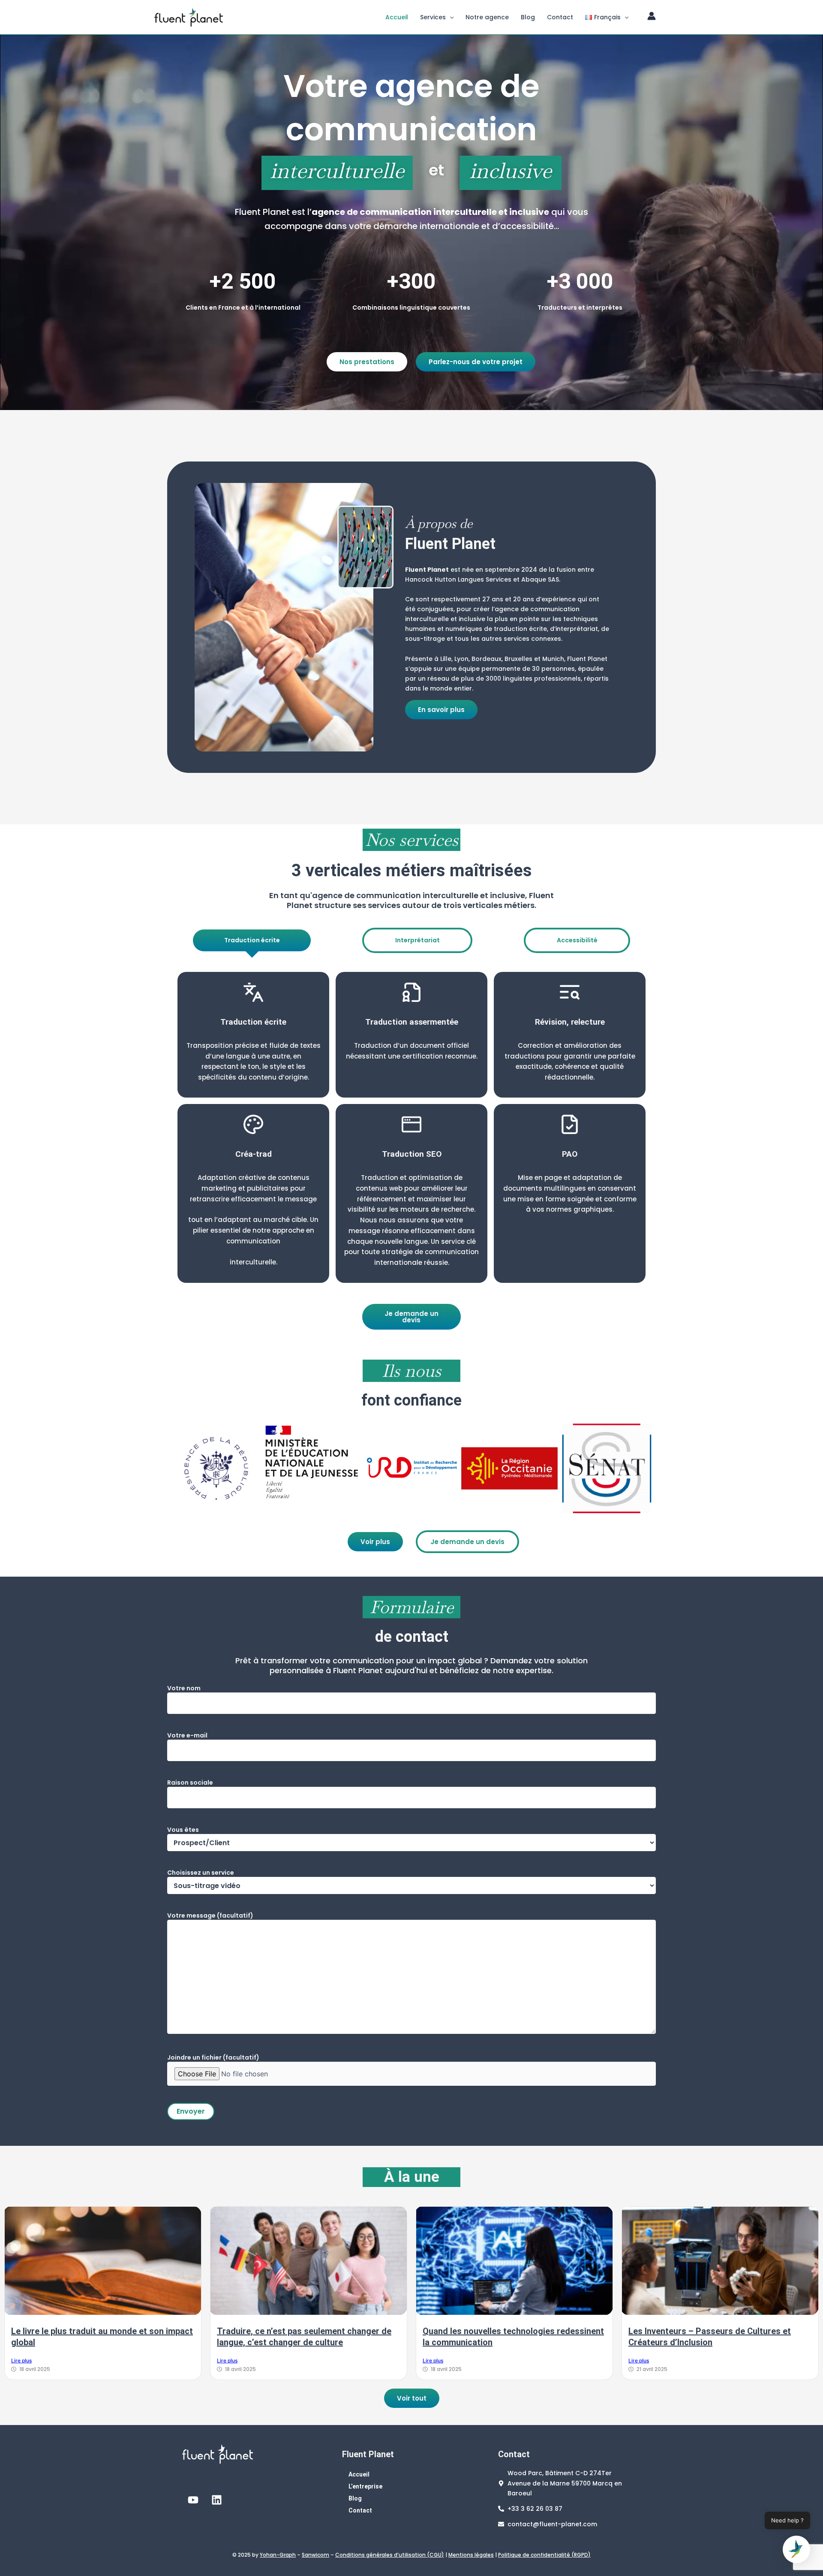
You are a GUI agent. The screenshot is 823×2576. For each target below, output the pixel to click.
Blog (528, 17)
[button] (796, 2549)
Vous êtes (183, 1830)
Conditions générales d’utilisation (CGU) (390, 2555)
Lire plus (21, 2360)
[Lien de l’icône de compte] (652, 16)
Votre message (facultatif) (210, 1915)
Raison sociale (190, 1783)
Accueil (397, 17)
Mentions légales (471, 2555)
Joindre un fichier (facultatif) (213, 2057)
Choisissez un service (201, 1873)
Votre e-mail (187, 1735)
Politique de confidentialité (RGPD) (544, 2555)
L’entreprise (365, 2486)
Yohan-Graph (278, 2555)
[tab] (252, 940)
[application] (450, 17)
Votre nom (184, 1688)
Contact (560, 17)
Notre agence (487, 17)
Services (433, 17)
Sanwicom (315, 2555)
